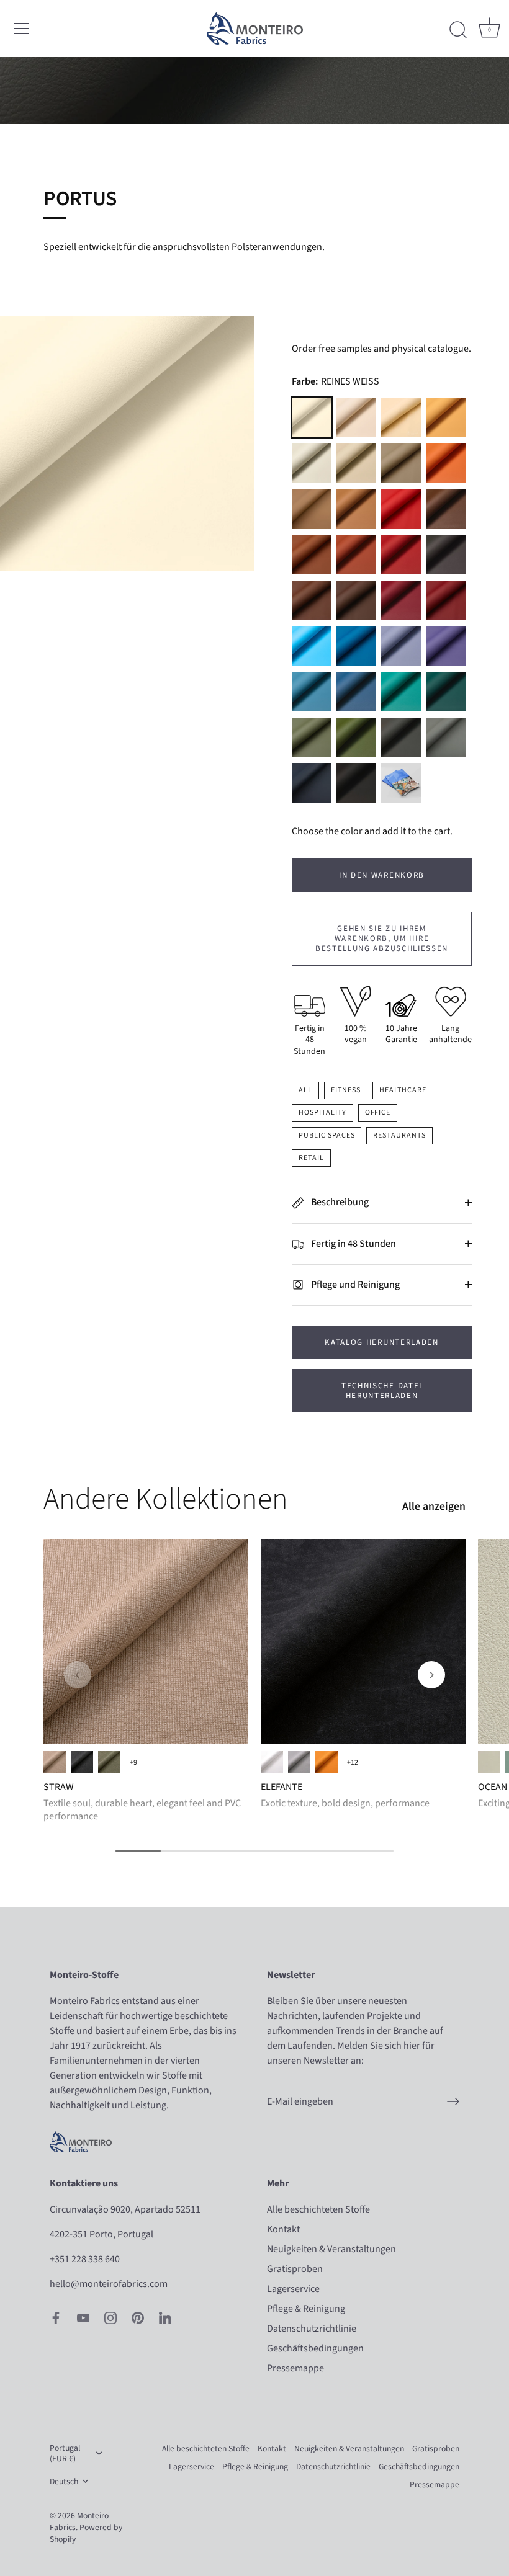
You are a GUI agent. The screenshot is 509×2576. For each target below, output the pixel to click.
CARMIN (401, 600)
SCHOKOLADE (312, 600)
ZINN (401, 738)
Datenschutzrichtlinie (312, 2329)
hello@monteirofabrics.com (109, 2284)
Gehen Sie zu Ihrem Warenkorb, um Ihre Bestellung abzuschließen (382, 939)
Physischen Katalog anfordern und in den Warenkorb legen (401, 783)
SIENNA (327, 1762)
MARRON (356, 600)
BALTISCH (312, 692)
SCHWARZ (356, 783)
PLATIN (312, 463)
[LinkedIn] (165, 2317)
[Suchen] (458, 30)
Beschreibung (339, 1202)
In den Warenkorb (382, 875)
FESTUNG (446, 738)
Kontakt (283, 2229)
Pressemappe (295, 2368)
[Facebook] (56, 2317)
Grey (299, 1762)
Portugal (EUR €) (65, 2453)
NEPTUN (356, 646)
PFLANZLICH (312, 738)
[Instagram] (110, 2317)
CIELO (312, 646)
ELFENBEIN (356, 417)
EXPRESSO (446, 555)
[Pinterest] (138, 2317)
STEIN (356, 463)
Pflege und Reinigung (354, 1285)
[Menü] (22, 29)
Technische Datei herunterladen (382, 1391)
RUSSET (312, 555)
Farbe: (336, 382)
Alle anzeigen (434, 1507)
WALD (446, 692)
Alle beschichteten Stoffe (318, 2209)
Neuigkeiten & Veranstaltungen (331, 2249)
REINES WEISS (312, 417)
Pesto (356, 738)
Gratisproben (295, 2269)
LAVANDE (401, 646)
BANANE (446, 417)
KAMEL (356, 509)
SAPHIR (356, 692)
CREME (401, 417)
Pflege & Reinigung (306, 2309)
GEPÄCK (446, 509)
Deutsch (64, 2481)
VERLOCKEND (489, 1762)
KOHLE (82, 1762)
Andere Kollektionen (166, 1499)
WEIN (446, 600)
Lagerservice (293, 2289)
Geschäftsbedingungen (315, 2348)
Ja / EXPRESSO (55, 1762)
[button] (78, 1675)
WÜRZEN (356, 555)
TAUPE (401, 463)
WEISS (272, 1762)
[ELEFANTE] (363, 1641)
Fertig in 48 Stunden (353, 1244)
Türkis (401, 692)
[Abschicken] (453, 2101)
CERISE (401, 509)
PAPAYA (446, 463)
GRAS (109, 1762)
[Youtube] (83, 2317)
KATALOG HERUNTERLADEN (382, 1342)
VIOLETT (446, 646)
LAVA (401, 555)
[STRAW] (146, 1641)
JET (312, 783)
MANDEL (312, 509)
